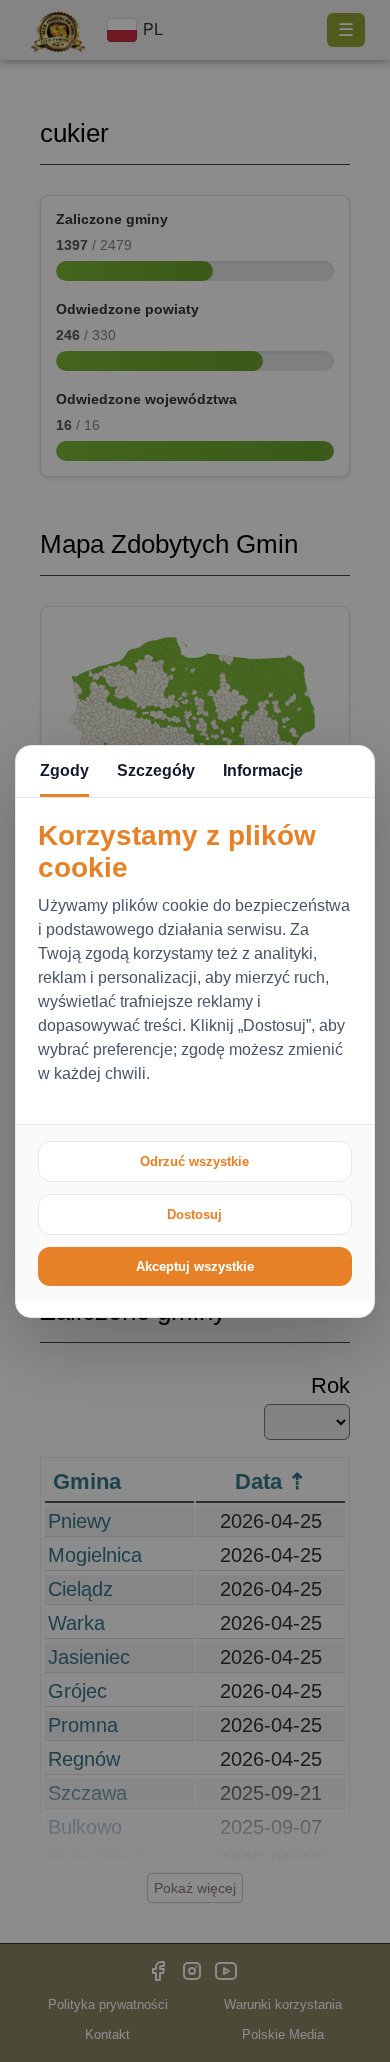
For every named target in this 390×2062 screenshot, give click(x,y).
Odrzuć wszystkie (194, 1161)
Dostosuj (194, 1214)
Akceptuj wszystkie (195, 1266)
